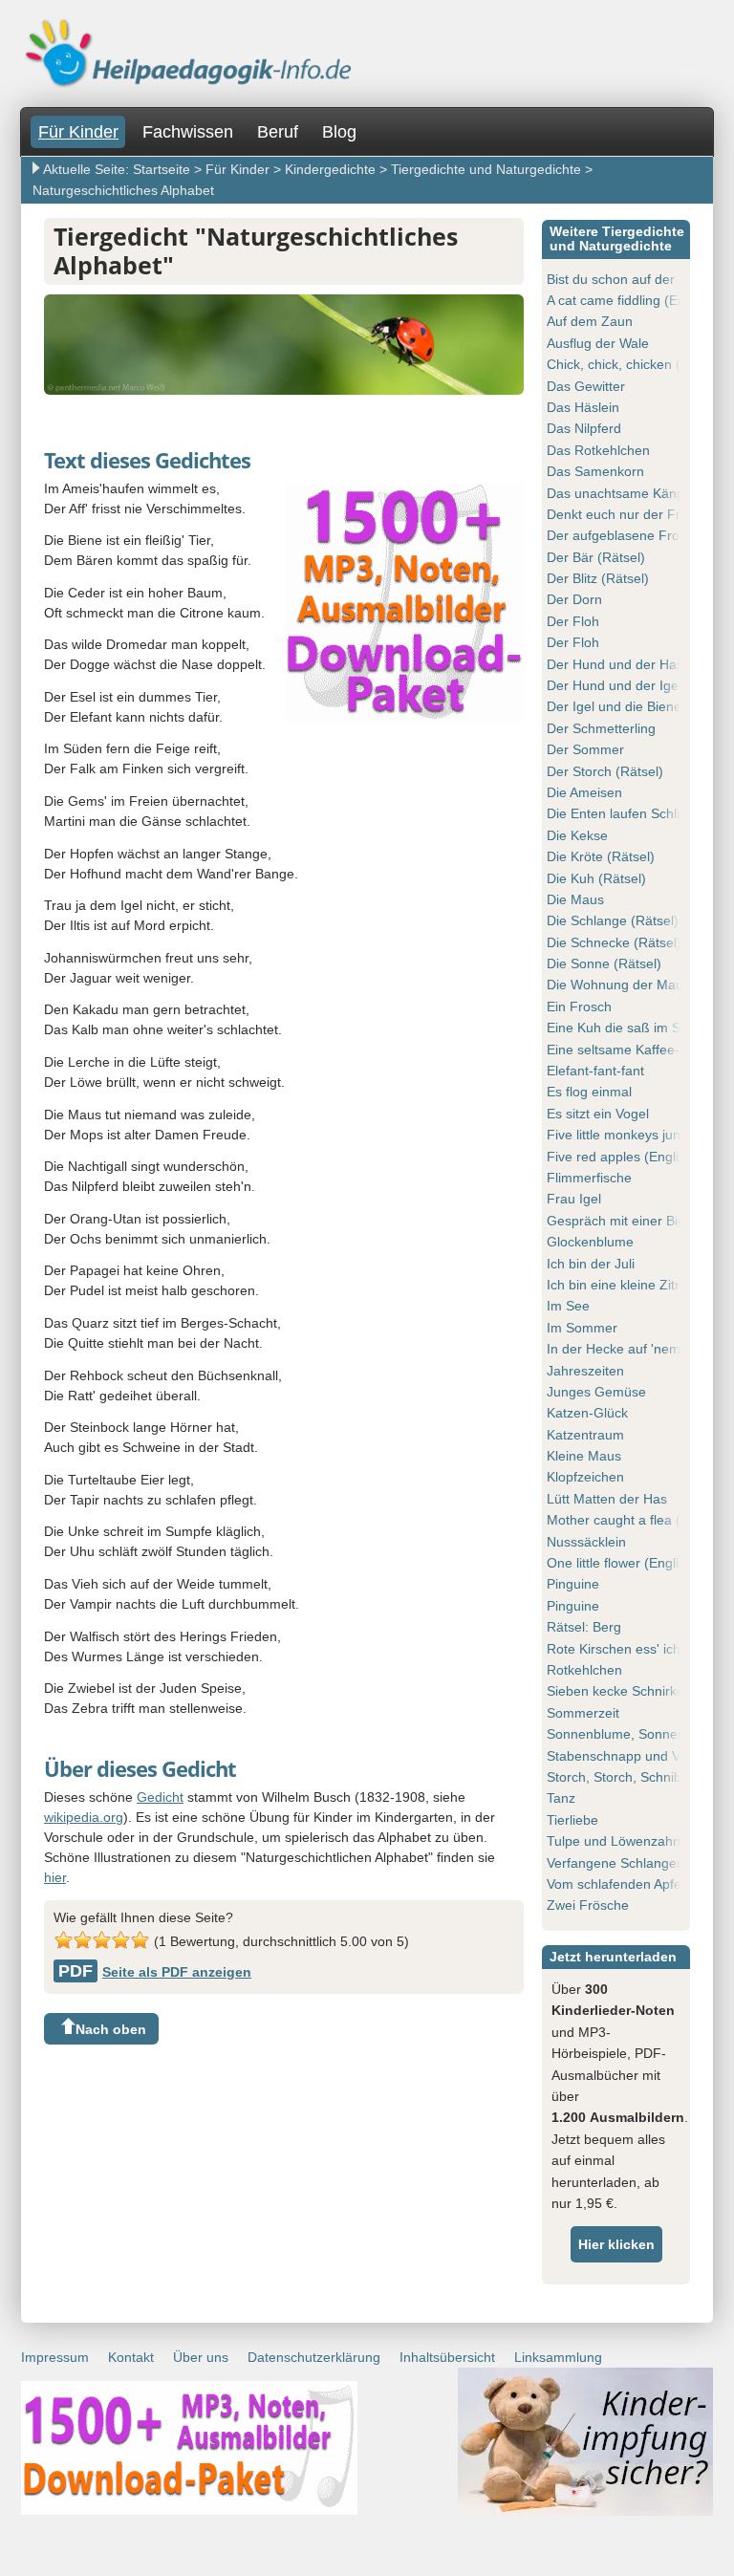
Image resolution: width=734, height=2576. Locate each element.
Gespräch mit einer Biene (624, 1221)
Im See (568, 1306)
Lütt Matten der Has (607, 1499)
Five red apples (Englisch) (626, 1157)
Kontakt (131, 2357)
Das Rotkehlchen (598, 450)
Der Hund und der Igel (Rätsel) (640, 685)
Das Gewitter (586, 386)
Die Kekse (577, 835)
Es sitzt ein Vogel (598, 1114)
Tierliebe (572, 1820)
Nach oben (111, 2029)
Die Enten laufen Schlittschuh (635, 813)
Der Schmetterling (601, 728)
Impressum (55, 2357)
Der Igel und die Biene (614, 706)
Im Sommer (582, 1328)
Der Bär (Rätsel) (596, 557)
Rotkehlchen (584, 1670)
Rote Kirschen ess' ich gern (629, 1649)
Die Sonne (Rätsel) (604, 963)
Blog (339, 132)
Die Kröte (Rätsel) (601, 856)
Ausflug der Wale (598, 343)
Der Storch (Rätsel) (605, 771)
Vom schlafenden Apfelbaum (633, 1884)
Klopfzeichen (585, 1477)
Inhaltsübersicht (447, 2357)
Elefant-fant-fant (595, 1071)
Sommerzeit (583, 1713)
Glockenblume (590, 1242)
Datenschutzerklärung (314, 2357)
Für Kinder (78, 132)
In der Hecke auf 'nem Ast (625, 1349)
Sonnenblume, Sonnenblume (635, 1734)
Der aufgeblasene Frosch (624, 535)
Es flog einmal (589, 1092)
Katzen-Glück (587, 1413)
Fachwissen (188, 132)
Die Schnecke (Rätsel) (614, 942)
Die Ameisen (584, 792)
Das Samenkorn (595, 471)
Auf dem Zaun (590, 321)
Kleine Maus (584, 1456)
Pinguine (573, 1584)
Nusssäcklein (586, 1542)
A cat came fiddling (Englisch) (636, 300)
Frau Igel (574, 1199)
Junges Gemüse (596, 1392)
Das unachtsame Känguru (626, 493)
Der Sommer (585, 749)
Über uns (201, 2357)
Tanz (561, 1798)
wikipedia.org (84, 1817)
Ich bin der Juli (591, 1264)
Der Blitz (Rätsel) (598, 578)
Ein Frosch (579, 1007)
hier (55, 1877)
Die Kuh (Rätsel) (596, 878)
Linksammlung (558, 2357)
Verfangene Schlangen (615, 1863)
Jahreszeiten (585, 1371)
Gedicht (160, 1797)
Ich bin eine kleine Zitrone (625, 1285)
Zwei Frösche (588, 1905)
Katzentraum (585, 1435)
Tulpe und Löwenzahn (614, 1841)
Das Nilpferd (584, 428)
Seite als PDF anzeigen (155, 1972)
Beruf (278, 132)
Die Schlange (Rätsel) (613, 920)
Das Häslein (583, 407)
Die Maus (575, 899)
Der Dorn (574, 599)
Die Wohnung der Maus (618, 985)
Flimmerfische (589, 1178)
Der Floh (573, 621)
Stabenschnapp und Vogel (626, 1756)
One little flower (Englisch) (626, 1563)
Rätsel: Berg (584, 1627)
